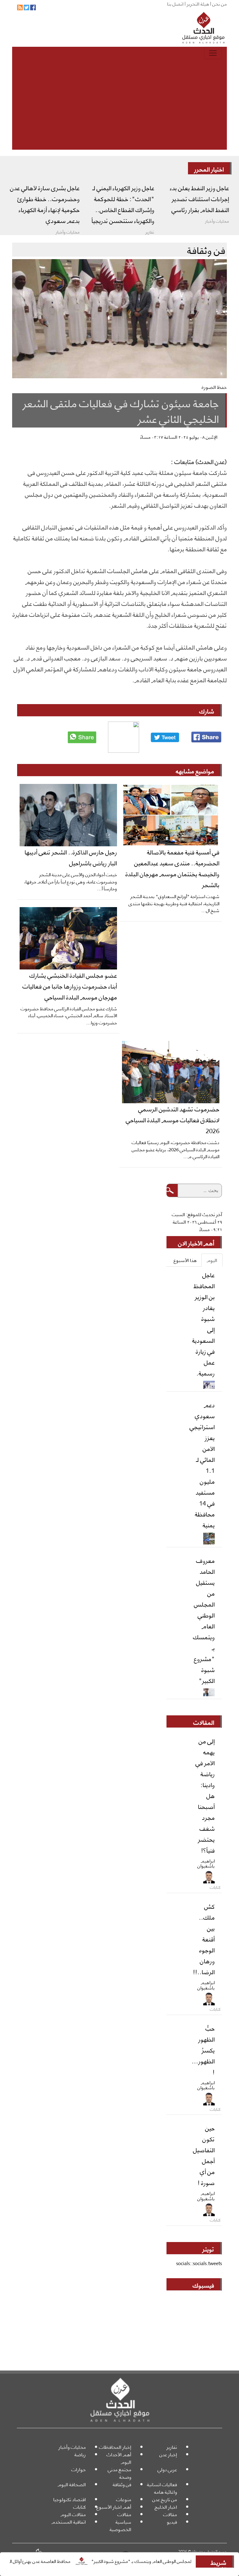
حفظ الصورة (214, 387)
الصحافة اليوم (72, 2484)
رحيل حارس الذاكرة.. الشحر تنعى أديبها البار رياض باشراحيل (71, 857)
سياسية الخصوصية (120, 2525)
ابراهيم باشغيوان (206, 1863)
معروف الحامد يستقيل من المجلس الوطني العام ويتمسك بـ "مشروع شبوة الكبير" (204, 1620)
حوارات (79, 2469)
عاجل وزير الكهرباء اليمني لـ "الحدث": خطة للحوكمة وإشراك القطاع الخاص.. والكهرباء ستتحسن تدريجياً (123, 204)
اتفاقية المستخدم (69, 2522)
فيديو (172, 2522)
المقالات (204, 1722)
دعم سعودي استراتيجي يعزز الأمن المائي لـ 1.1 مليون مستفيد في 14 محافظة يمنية (202, 1464)
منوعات (124, 2499)
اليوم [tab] (212, 1260)
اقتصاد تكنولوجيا (70, 2499)
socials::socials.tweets (199, 2263)
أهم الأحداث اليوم (119, 2458)
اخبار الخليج (166, 2507)
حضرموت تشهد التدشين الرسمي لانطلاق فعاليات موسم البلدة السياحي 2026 (173, 1119)
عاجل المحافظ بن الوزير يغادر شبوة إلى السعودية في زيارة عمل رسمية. (203, 1324)
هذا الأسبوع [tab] (185, 1260)
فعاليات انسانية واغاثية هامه (162, 2488)
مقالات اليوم (73, 2514)
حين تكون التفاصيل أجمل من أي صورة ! (204, 2155)
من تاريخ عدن (165, 2499)
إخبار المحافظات (115, 2447)
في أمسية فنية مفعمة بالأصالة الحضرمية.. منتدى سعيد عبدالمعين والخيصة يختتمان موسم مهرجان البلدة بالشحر (172, 868)
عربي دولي (167, 2469)
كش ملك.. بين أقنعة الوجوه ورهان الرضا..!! (204, 1939)
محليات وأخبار (72, 2447)
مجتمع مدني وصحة (119, 2473)
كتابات (80, 2507)
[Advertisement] (119, 106)
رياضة (80, 2454)
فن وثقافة (122, 2484)
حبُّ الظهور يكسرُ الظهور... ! (203, 2050)
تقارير (172, 2447)
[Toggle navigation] (213, 53)
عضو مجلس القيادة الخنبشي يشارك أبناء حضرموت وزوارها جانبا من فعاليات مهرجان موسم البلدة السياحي (70, 986)
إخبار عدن (168, 2454)
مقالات (170, 2514)
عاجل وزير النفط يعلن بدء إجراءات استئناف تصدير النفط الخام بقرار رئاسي (199, 198)
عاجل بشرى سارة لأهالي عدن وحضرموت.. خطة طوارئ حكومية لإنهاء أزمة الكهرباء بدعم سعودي (45, 204)
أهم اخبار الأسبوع (114, 2507)
